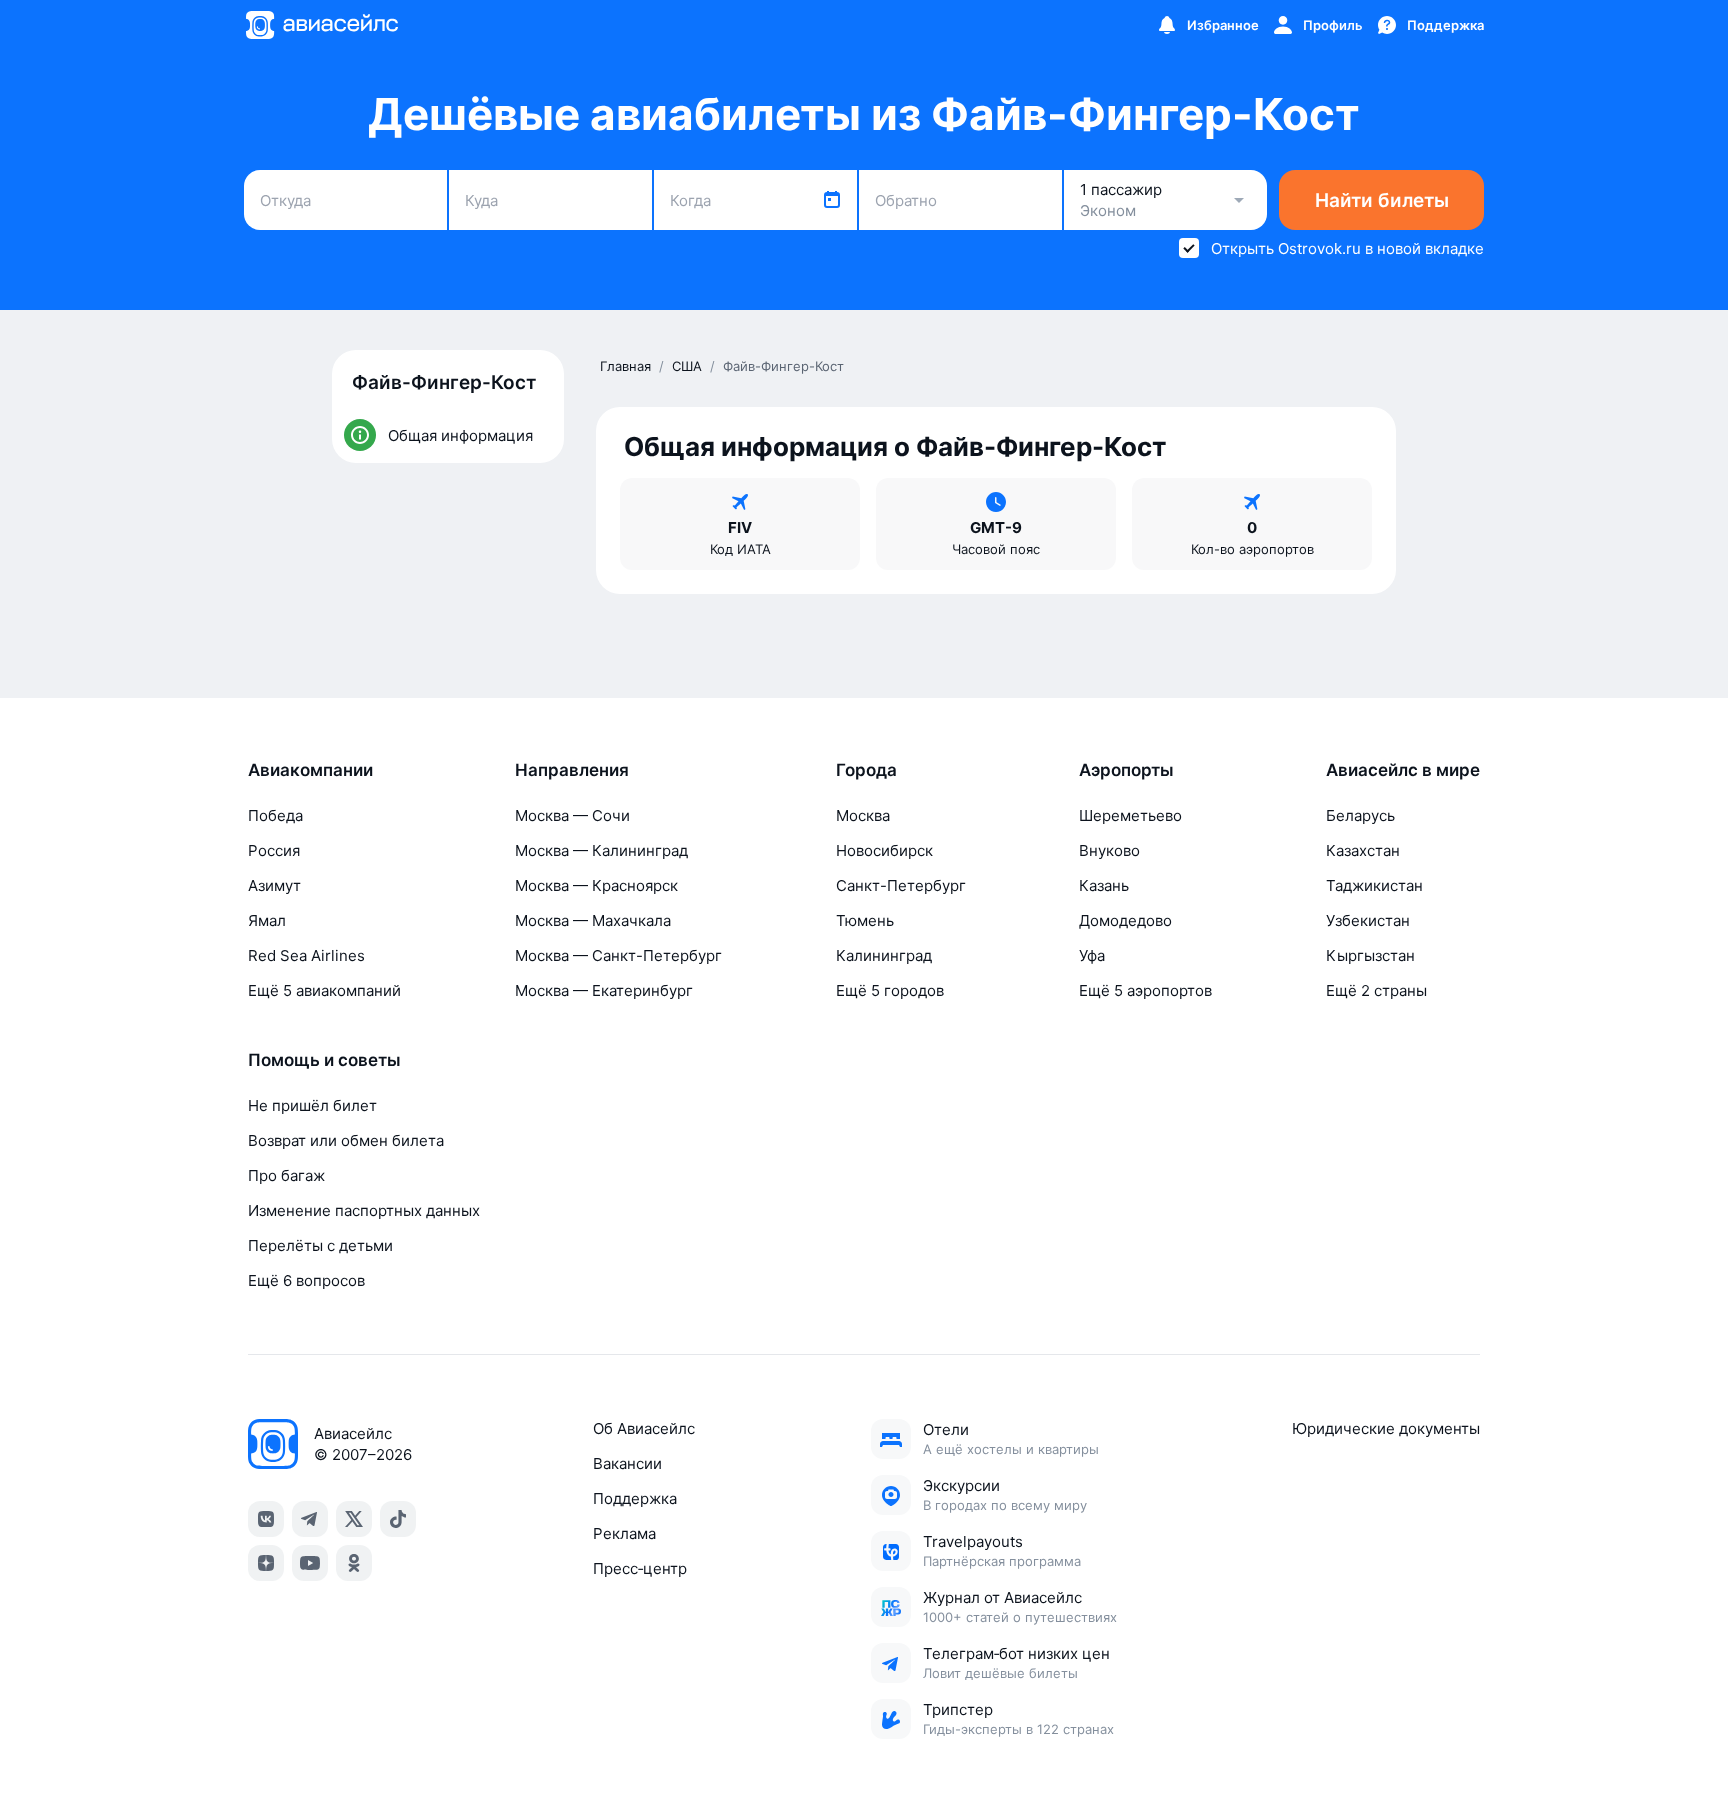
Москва (863, 815)
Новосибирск (884, 850)
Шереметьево (1130, 815)
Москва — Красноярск (596, 885)
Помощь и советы (324, 1060)
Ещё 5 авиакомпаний (324, 990)
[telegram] (310, 1519)
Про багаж (286, 1175)
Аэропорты (1126, 770)
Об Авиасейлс (644, 1428)
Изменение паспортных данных (364, 1210)
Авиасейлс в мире (1403, 770)
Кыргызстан (1370, 955)
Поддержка (635, 1498)
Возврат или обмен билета (346, 1140)
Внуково (1109, 850)
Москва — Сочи (572, 815)
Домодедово (1125, 920)
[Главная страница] (321, 25)
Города (866, 770)
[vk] (266, 1519)
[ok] (354, 1563)
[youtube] (310, 1563)
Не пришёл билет (312, 1105)
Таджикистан (1374, 885)
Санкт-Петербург (901, 885)
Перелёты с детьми (320, 1245)
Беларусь (1360, 815)
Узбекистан (1368, 920)
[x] (354, 1519)
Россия (274, 850)
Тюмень (865, 920)
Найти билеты (1382, 200)
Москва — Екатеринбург (604, 990)
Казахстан (1363, 850)
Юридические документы (1386, 1428)
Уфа (1092, 955)
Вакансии (627, 1463)
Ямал (267, 920)
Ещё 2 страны (1376, 990)
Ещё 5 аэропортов (1145, 990)
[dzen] (266, 1563)
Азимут (274, 885)
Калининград (884, 955)
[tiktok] (398, 1519)
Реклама (624, 1533)
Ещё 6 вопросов (306, 1280)
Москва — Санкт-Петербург (618, 955)
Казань (1104, 885)
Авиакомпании (310, 770)
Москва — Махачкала (593, 920)
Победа (275, 815)
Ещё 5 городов (890, 990)
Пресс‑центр (640, 1568)
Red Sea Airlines (306, 955)
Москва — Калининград (601, 850)
